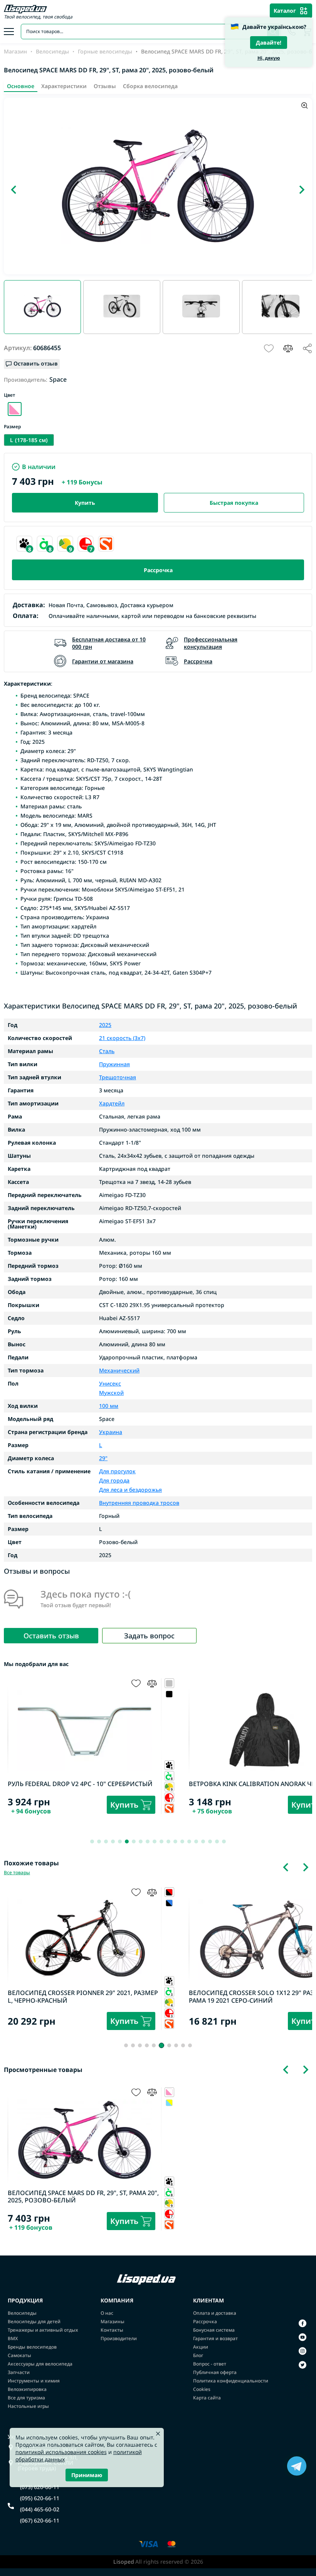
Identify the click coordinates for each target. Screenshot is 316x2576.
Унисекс (110, 1384)
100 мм (109, 1406)
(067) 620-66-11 (40, 2521)
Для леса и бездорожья (130, 1489)
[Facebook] (303, 2323)
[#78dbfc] (169, 2103)
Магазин (15, 52)
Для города (114, 1480)
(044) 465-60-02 (40, 2509)
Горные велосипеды (105, 52)
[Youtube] (303, 2337)
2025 (105, 1025)
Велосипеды (52, 52)
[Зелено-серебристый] (15, 409)
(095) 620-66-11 (40, 2498)
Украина (111, 1432)
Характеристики (64, 86)
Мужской (111, 1392)
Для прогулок (117, 1472)
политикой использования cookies (61, 2452)
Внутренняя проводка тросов (139, 1503)
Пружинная (114, 1064)
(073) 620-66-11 (40, 2487)
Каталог (285, 11)
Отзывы (105, 86)
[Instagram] (303, 2351)
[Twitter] (303, 2365)
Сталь (107, 1051)
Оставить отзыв (51, 1636)
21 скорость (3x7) (122, 1038)
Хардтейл (112, 1104)
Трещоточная (118, 1077)
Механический (119, 1371)
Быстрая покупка (234, 503)
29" (103, 1458)
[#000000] (169, 1903)
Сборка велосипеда (150, 86)
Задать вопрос (149, 1636)
